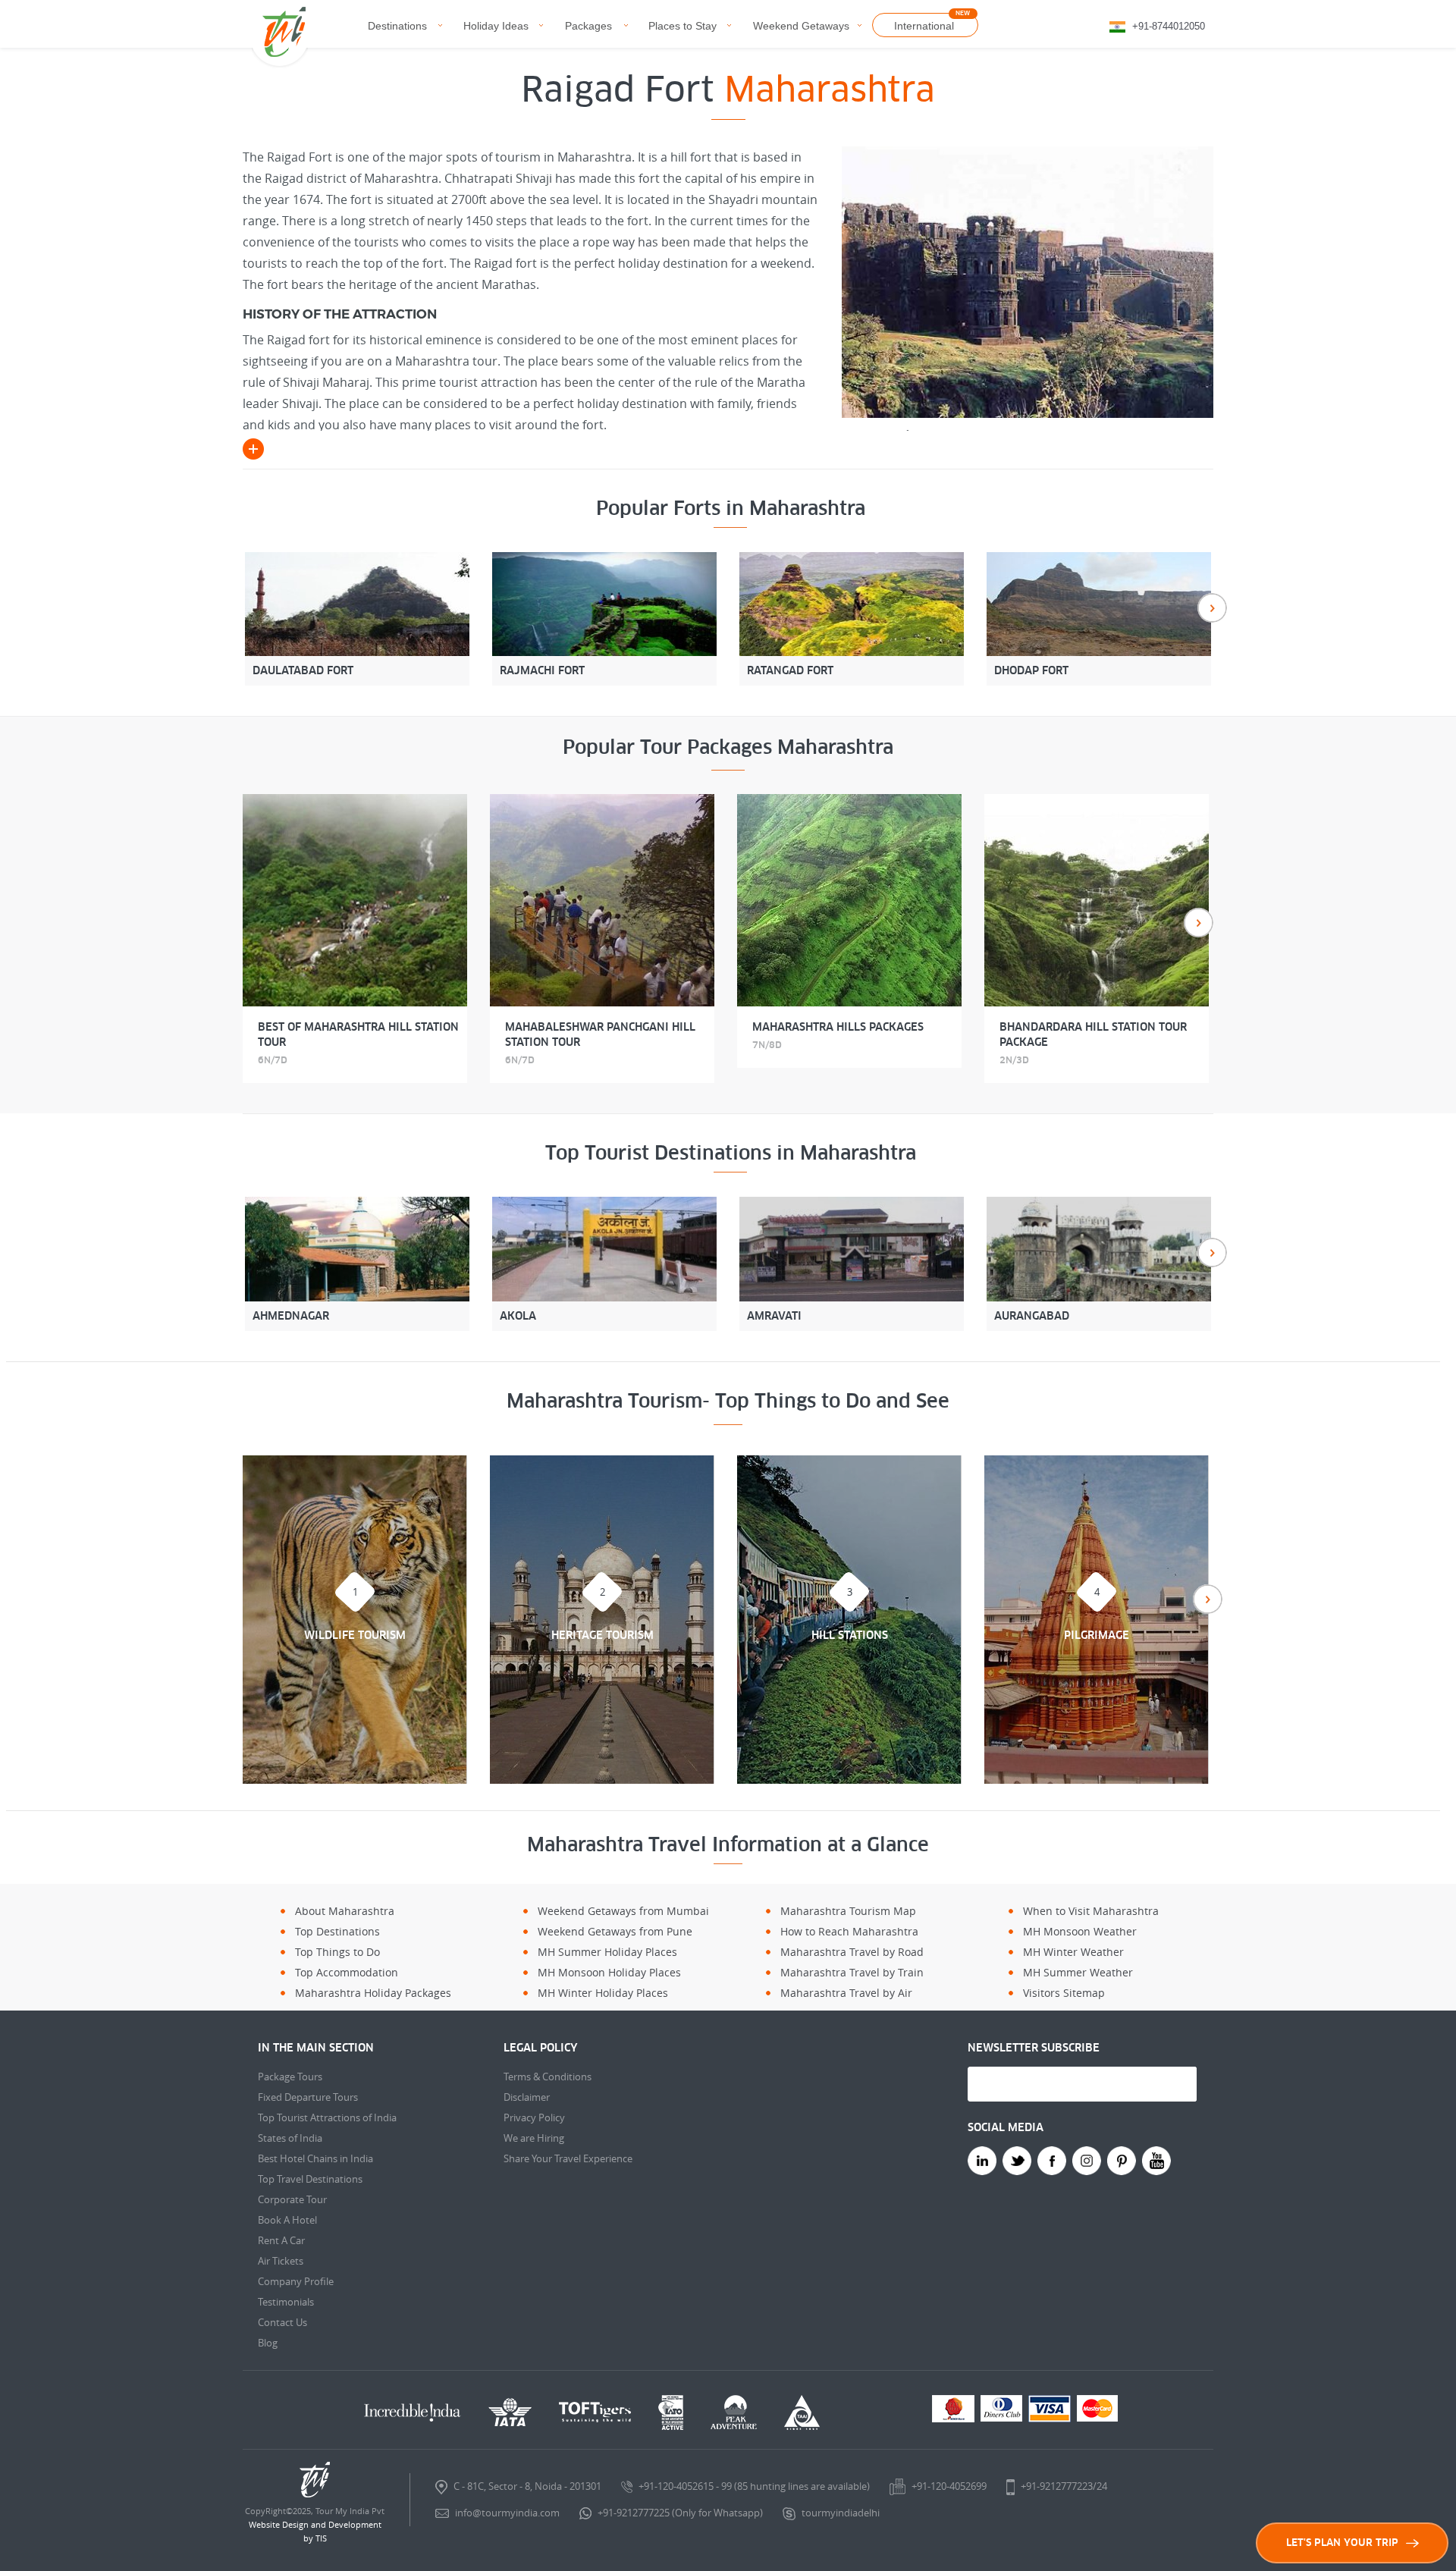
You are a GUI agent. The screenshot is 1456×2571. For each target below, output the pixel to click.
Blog (268, 2343)
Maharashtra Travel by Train (852, 1972)
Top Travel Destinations (310, 2179)
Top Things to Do (337, 1952)
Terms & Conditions (548, 2077)
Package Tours (290, 2077)
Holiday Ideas (496, 26)
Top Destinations (337, 1931)
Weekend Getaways (801, 26)
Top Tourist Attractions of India (327, 2117)
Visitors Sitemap (1064, 1993)
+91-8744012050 (1169, 26)
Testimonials (286, 2302)
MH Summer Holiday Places (607, 1952)
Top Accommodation (347, 1972)
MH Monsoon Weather (1080, 1931)
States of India (290, 2138)
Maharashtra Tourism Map (848, 1911)
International (924, 26)
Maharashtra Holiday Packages (373, 1993)
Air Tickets (281, 2261)
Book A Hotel (287, 2220)
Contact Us (282, 2322)
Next (1212, 608)
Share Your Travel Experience (568, 2158)
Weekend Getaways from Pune (615, 1931)
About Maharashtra (345, 1911)
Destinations (397, 26)
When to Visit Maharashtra (1091, 1911)
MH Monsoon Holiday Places (609, 1972)
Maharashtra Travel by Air (846, 1993)
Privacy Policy (534, 2117)
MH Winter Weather (1073, 1952)
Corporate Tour (292, 2199)
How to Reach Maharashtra (849, 1931)
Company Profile (296, 2281)
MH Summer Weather (1078, 1972)
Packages (588, 26)
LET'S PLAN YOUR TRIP (1342, 2543)
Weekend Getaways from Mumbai (623, 1911)
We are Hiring (534, 2138)
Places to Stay (682, 26)
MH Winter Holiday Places (603, 1993)
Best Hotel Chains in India (315, 2158)
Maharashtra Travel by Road (852, 1952)
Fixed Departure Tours (308, 2097)
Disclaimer (527, 2097)
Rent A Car (281, 2240)
